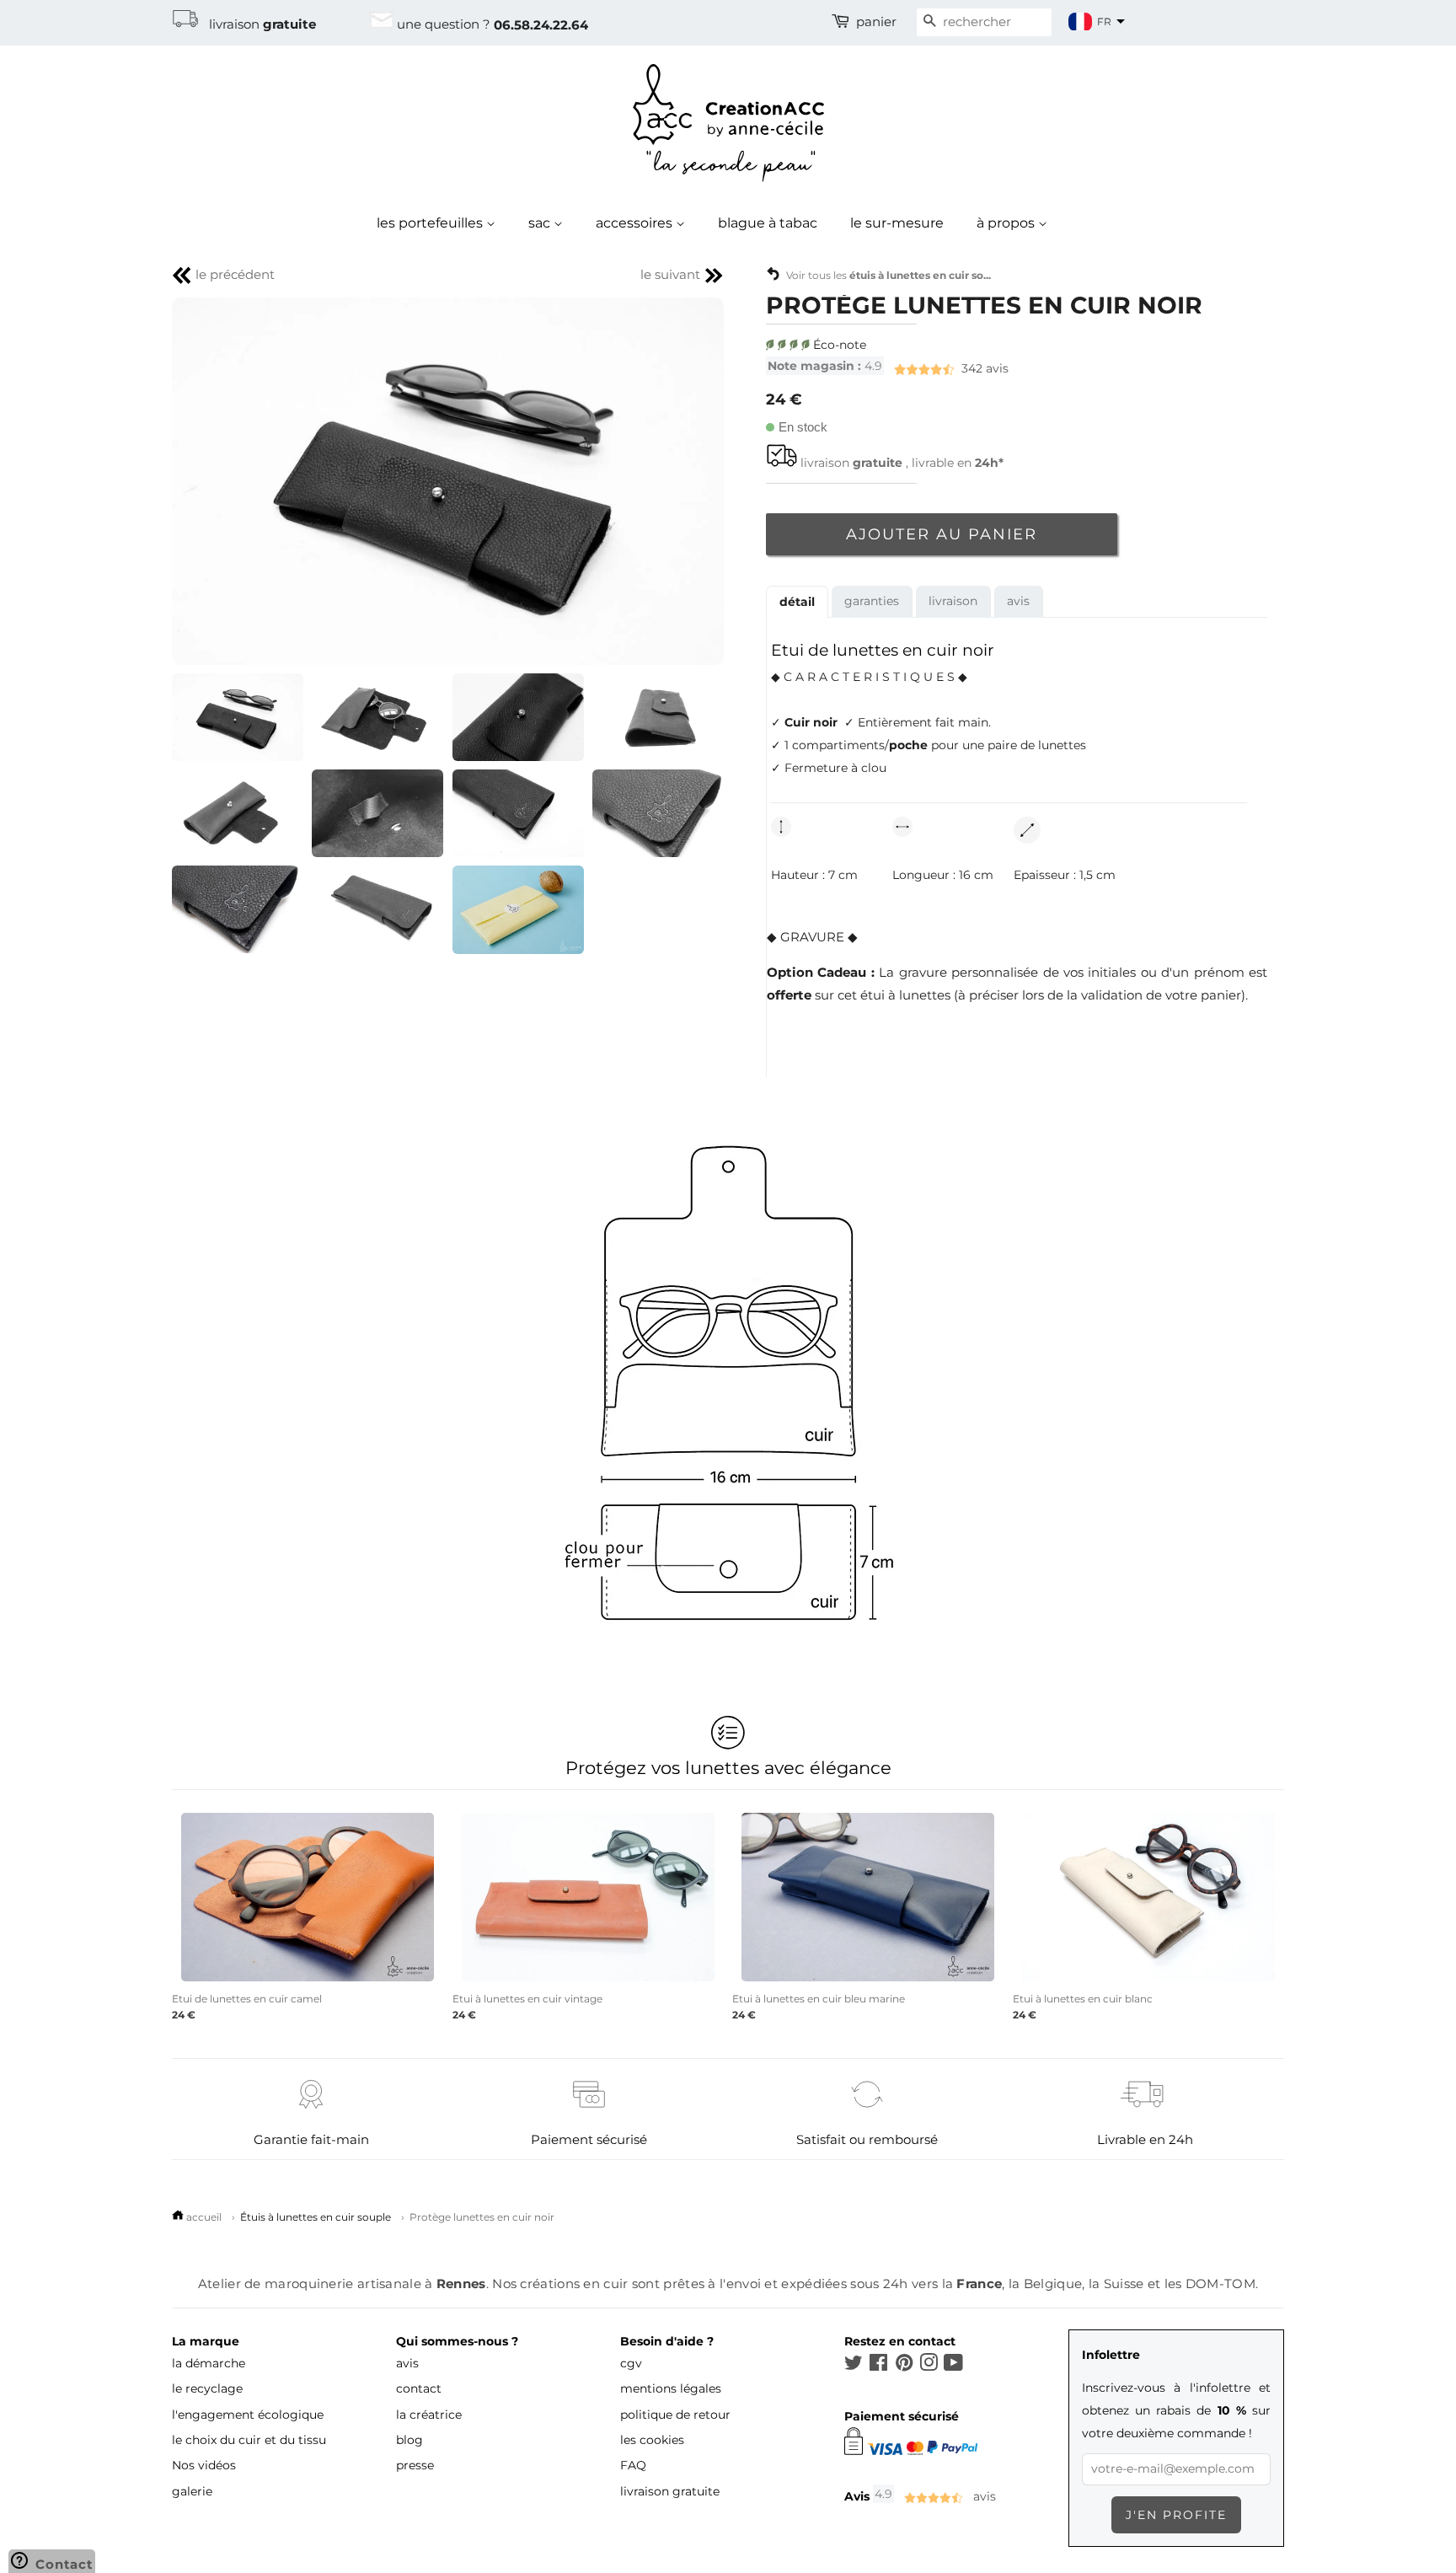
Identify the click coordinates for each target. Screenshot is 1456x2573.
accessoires (636, 223)
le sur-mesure (897, 223)
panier (876, 22)
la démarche (209, 2363)
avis (888, 368)
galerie (192, 2491)
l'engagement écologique (248, 2415)
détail (797, 602)
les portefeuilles (431, 223)
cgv (631, 2363)
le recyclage (207, 2388)
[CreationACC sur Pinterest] (904, 2366)
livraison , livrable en (902, 463)
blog (409, 2440)
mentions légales (671, 2388)
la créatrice (429, 2415)
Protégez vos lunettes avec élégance (728, 1767)
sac (541, 223)
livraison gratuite (670, 2491)
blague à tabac (768, 223)
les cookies (652, 2440)
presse (415, 2465)
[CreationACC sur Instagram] (929, 2366)
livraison (257, 24)
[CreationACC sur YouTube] (953, 2366)
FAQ (633, 2465)
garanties (872, 601)
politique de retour (675, 2415)
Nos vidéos (204, 2465)
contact (419, 2388)
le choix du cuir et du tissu (249, 2440)
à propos (1007, 223)
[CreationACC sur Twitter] (854, 2366)
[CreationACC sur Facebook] (878, 2366)
